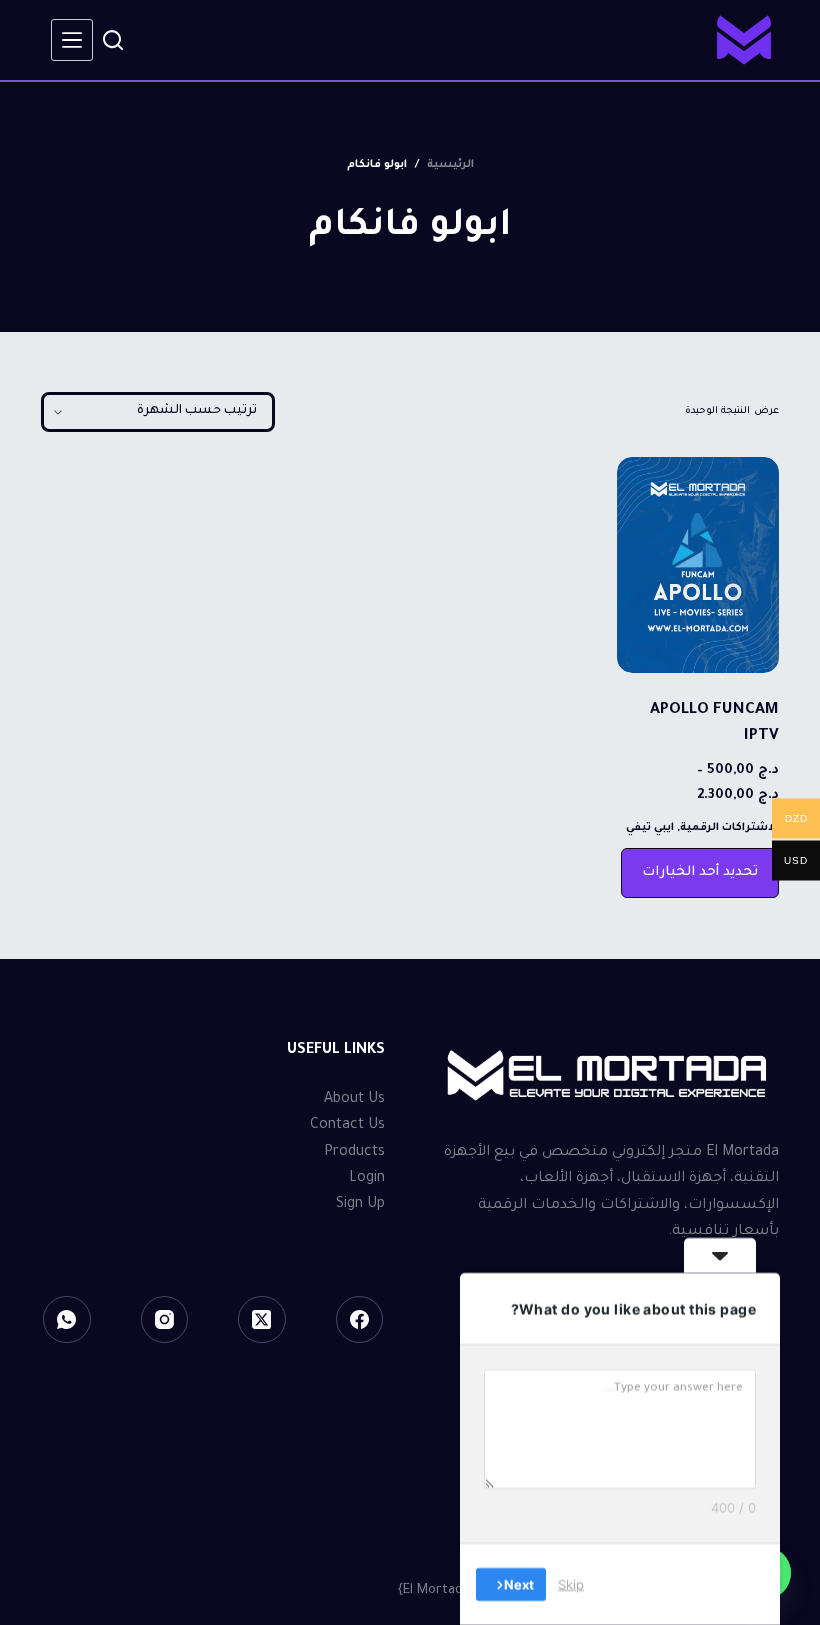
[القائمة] (72, 40)
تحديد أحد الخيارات (700, 872)
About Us (354, 1100)
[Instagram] (165, 1320)
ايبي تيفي (650, 828)
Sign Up (360, 1205)
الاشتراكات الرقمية (729, 828)
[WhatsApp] (67, 1320)
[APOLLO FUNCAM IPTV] (698, 565)
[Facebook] (360, 1320)
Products (354, 1153)
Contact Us (347, 1126)
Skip (571, 1584)
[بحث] (113, 40)
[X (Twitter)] (262, 1320)
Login (367, 1179)
